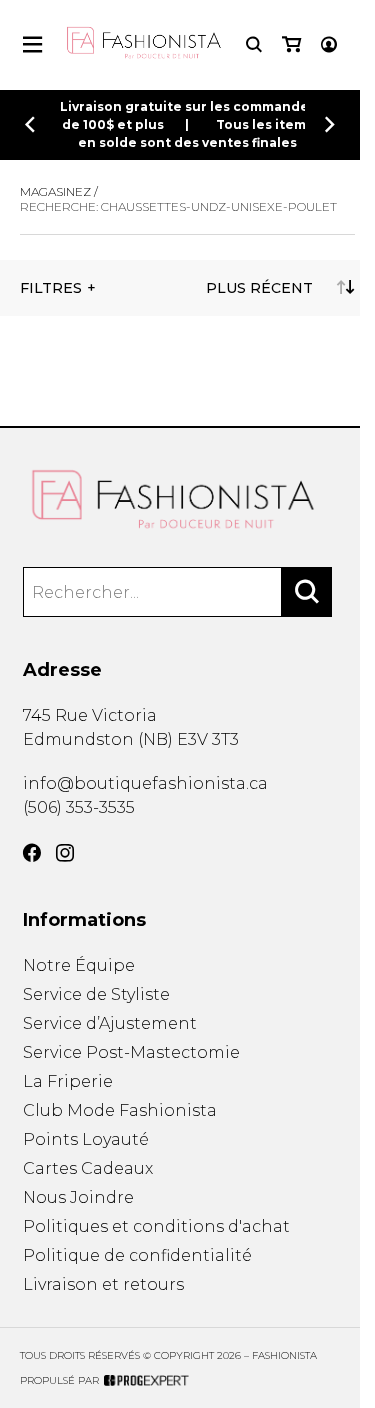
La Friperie (68, 1081)
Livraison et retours (103, 1284)
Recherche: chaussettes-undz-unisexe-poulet (178, 206)
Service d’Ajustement (110, 1023)
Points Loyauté (86, 1139)
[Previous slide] (30, 133)
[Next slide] (330, 133)
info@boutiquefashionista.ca (145, 783)
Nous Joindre (78, 1197)
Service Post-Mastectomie (131, 1052)
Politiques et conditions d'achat (156, 1226)
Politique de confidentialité (137, 1255)
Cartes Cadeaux (88, 1168)
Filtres (51, 288)
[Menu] (32, 44)
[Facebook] (32, 853)
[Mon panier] (291, 44)
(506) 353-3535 (79, 807)
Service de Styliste (96, 994)
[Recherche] (254, 44)
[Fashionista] (187, 500)
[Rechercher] (307, 592)
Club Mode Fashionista (120, 1110)
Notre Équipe (79, 965)
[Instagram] (65, 853)
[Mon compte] (329, 44)
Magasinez (55, 191)
